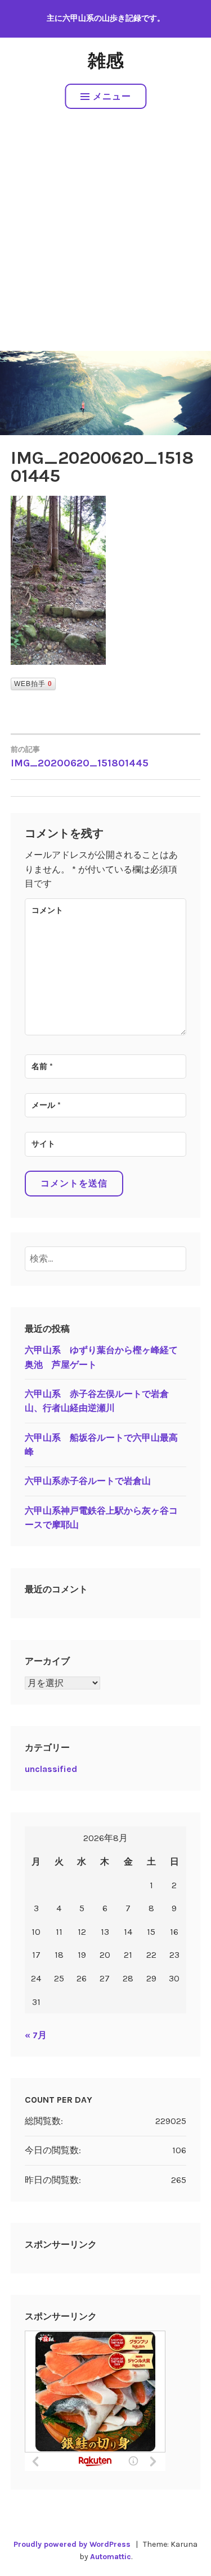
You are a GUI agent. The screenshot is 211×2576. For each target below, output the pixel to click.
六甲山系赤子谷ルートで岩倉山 (88, 1481)
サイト (43, 1144)
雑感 (106, 61)
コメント (47, 910)
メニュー (112, 96)
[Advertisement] (105, 240)
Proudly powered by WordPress (72, 2544)
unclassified (51, 1769)
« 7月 (36, 2035)
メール (46, 1105)
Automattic (111, 2557)
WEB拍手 (33, 684)
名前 (42, 1067)
